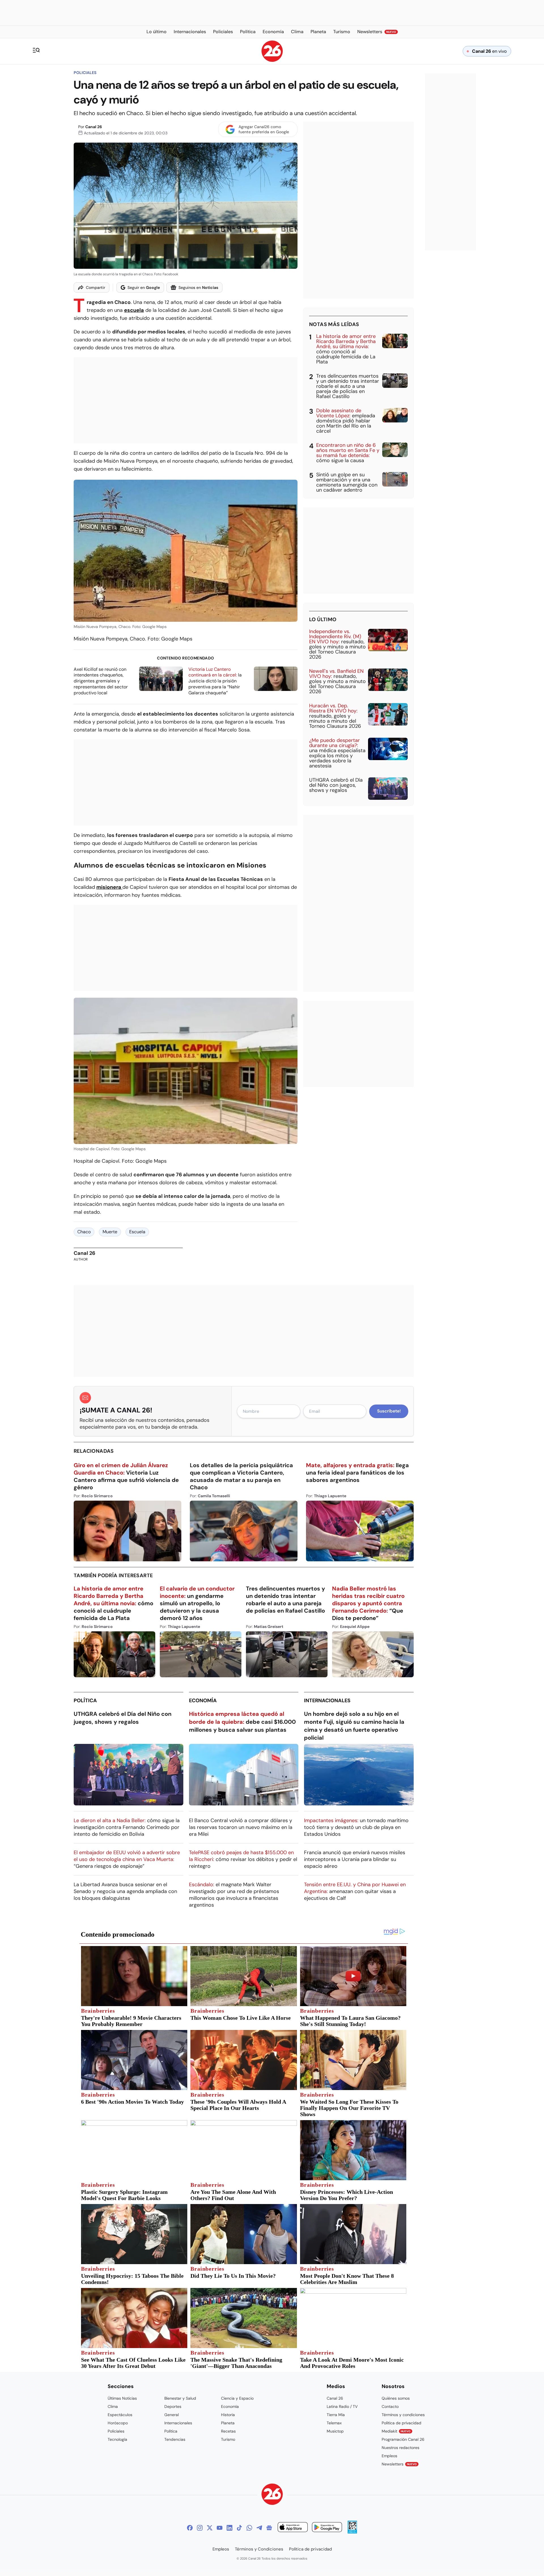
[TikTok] (239, 2528)
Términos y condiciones (403, 2415)
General (172, 2415)
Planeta (228, 2423)
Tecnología (117, 2439)
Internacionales (327, 1701)
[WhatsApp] (249, 2528)
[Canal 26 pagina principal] (272, 60)
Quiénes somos (396, 2398)
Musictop (335, 2431)
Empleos (389, 2456)
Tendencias (175, 2439)
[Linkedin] (229, 2528)
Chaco (84, 1232)
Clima (113, 2406)
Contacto (390, 2406)
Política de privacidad (401, 2423)
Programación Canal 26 (403, 2439)
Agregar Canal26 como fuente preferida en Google (264, 129)
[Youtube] (220, 2528)
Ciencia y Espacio (237, 2398)
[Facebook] (190, 2528)
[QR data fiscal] (352, 2532)
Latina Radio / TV (342, 2406)
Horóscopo (118, 2423)
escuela (134, 310)
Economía (203, 1701)
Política (85, 1701)
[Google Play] (327, 2528)
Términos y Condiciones (259, 2549)
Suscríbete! (389, 1411)
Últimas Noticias (122, 2398)
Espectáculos (120, 2415)
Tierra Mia (336, 2415)
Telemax (334, 2423)
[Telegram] (259, 2528)
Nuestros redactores (400, 2448)
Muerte (110, 1232)
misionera (109, 887)
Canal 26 (94, 127)
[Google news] (269, 2528)
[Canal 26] (272, 2495)
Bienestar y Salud (180, 2398)
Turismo (228, 2439)
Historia (228, 2415)
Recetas (228, 2431)
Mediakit (396, 2431)
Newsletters (399, 2464)
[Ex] (210, 2528)
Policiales (85, 73)
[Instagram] (200, 2528)
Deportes (173, 2406)
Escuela (137, 1232)
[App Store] (293, 2528)
